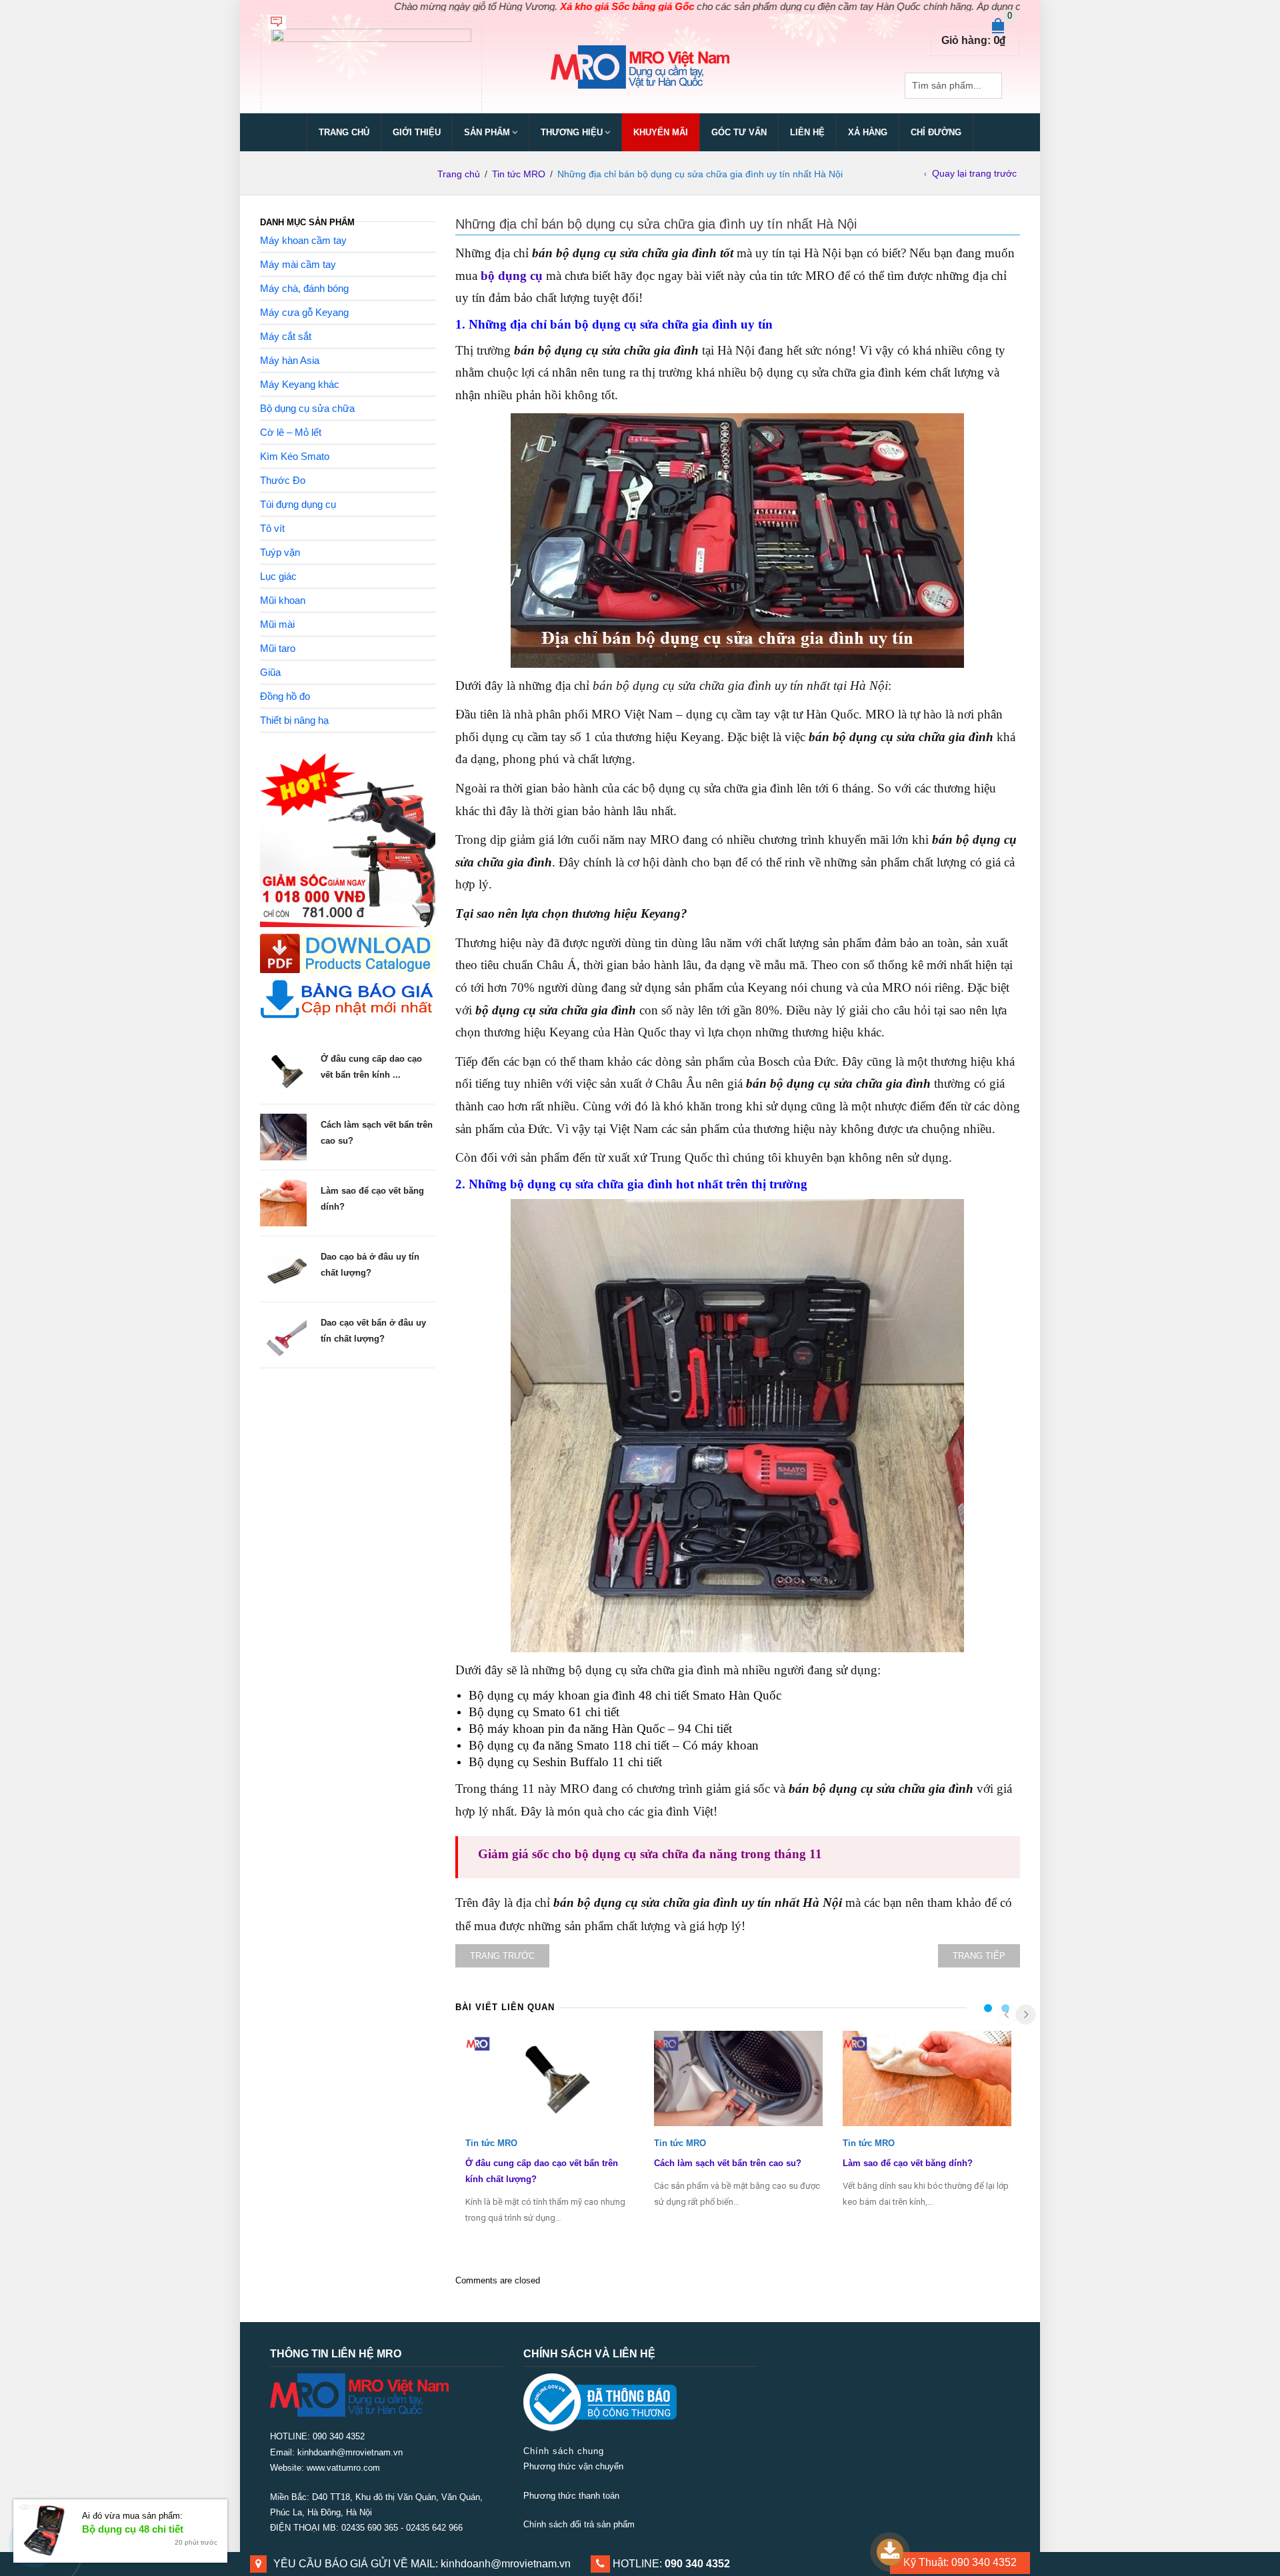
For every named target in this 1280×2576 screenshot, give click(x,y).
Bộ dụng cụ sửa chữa (307, 408)
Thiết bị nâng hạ (294, 720)
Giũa (270, 672)
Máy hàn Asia (290, 360)
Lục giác (278, 576)
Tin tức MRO (519, 174)
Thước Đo (283, 480)
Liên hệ (807, 132)
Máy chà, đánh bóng (304, 288)
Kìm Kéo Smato (295, 456)
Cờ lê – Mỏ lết (291, 432)
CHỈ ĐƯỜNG (936, 132)
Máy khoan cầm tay (303, 240)
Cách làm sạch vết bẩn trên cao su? (728, 2163)
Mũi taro (278, 648)
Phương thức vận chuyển (573, 2466)
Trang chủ (344, 132)
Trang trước (502, 1956)
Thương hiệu (572, 132)
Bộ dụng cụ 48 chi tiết (133, 2529)
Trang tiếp (979, 1956)
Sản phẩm (487, 132)
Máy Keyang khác (300, 384)
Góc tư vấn (739, 132)
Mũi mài (277, 624)
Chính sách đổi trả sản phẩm (579, 2524)
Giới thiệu (417, 132)
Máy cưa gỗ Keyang (304, 312)
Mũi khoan (283, 600)
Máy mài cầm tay (298, 264)
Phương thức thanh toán (571, 2496)
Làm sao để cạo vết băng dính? (908, 2163)
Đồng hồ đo (285, 696)
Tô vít (272, 528)
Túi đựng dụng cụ (298, 504)
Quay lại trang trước (974, 173)
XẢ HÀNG (868, 132)
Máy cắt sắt (286, 336)
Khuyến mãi (661, 132)
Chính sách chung (564, 2451)
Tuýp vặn (280, 552)
